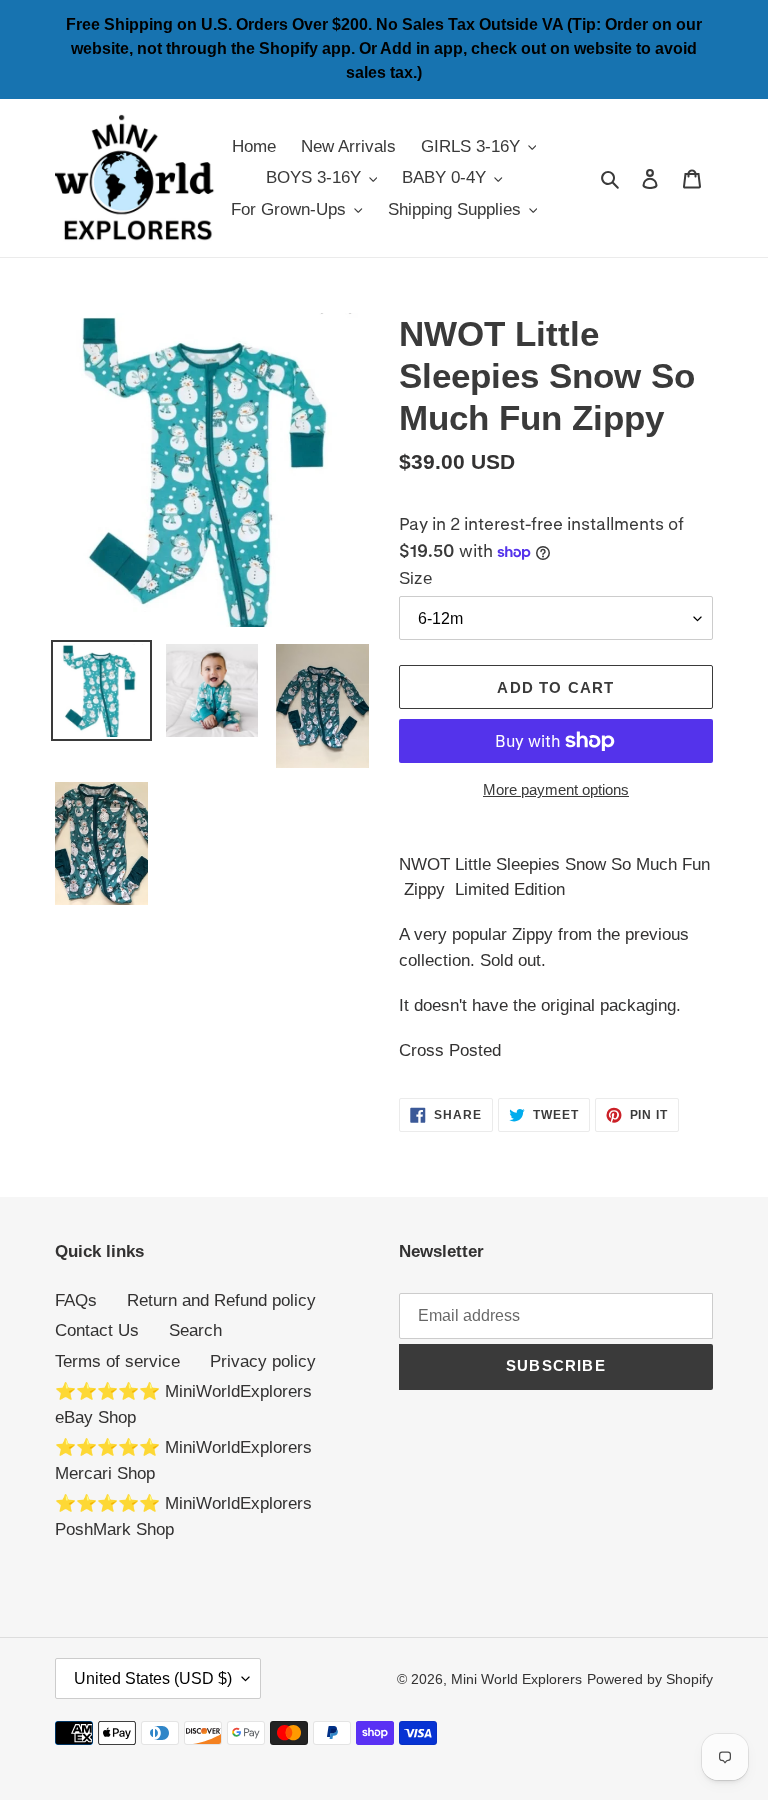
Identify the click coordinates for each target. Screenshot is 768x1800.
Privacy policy (263, 1361)
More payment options (556, 789)
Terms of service (117, 1361)
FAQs (76, 1300)
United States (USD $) (153, 1678)
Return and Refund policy (221, 1300)
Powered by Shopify (650, 1679)
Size (415, 578)
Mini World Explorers (516, 1679)
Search (195, 1330)
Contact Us (97, 1330)
